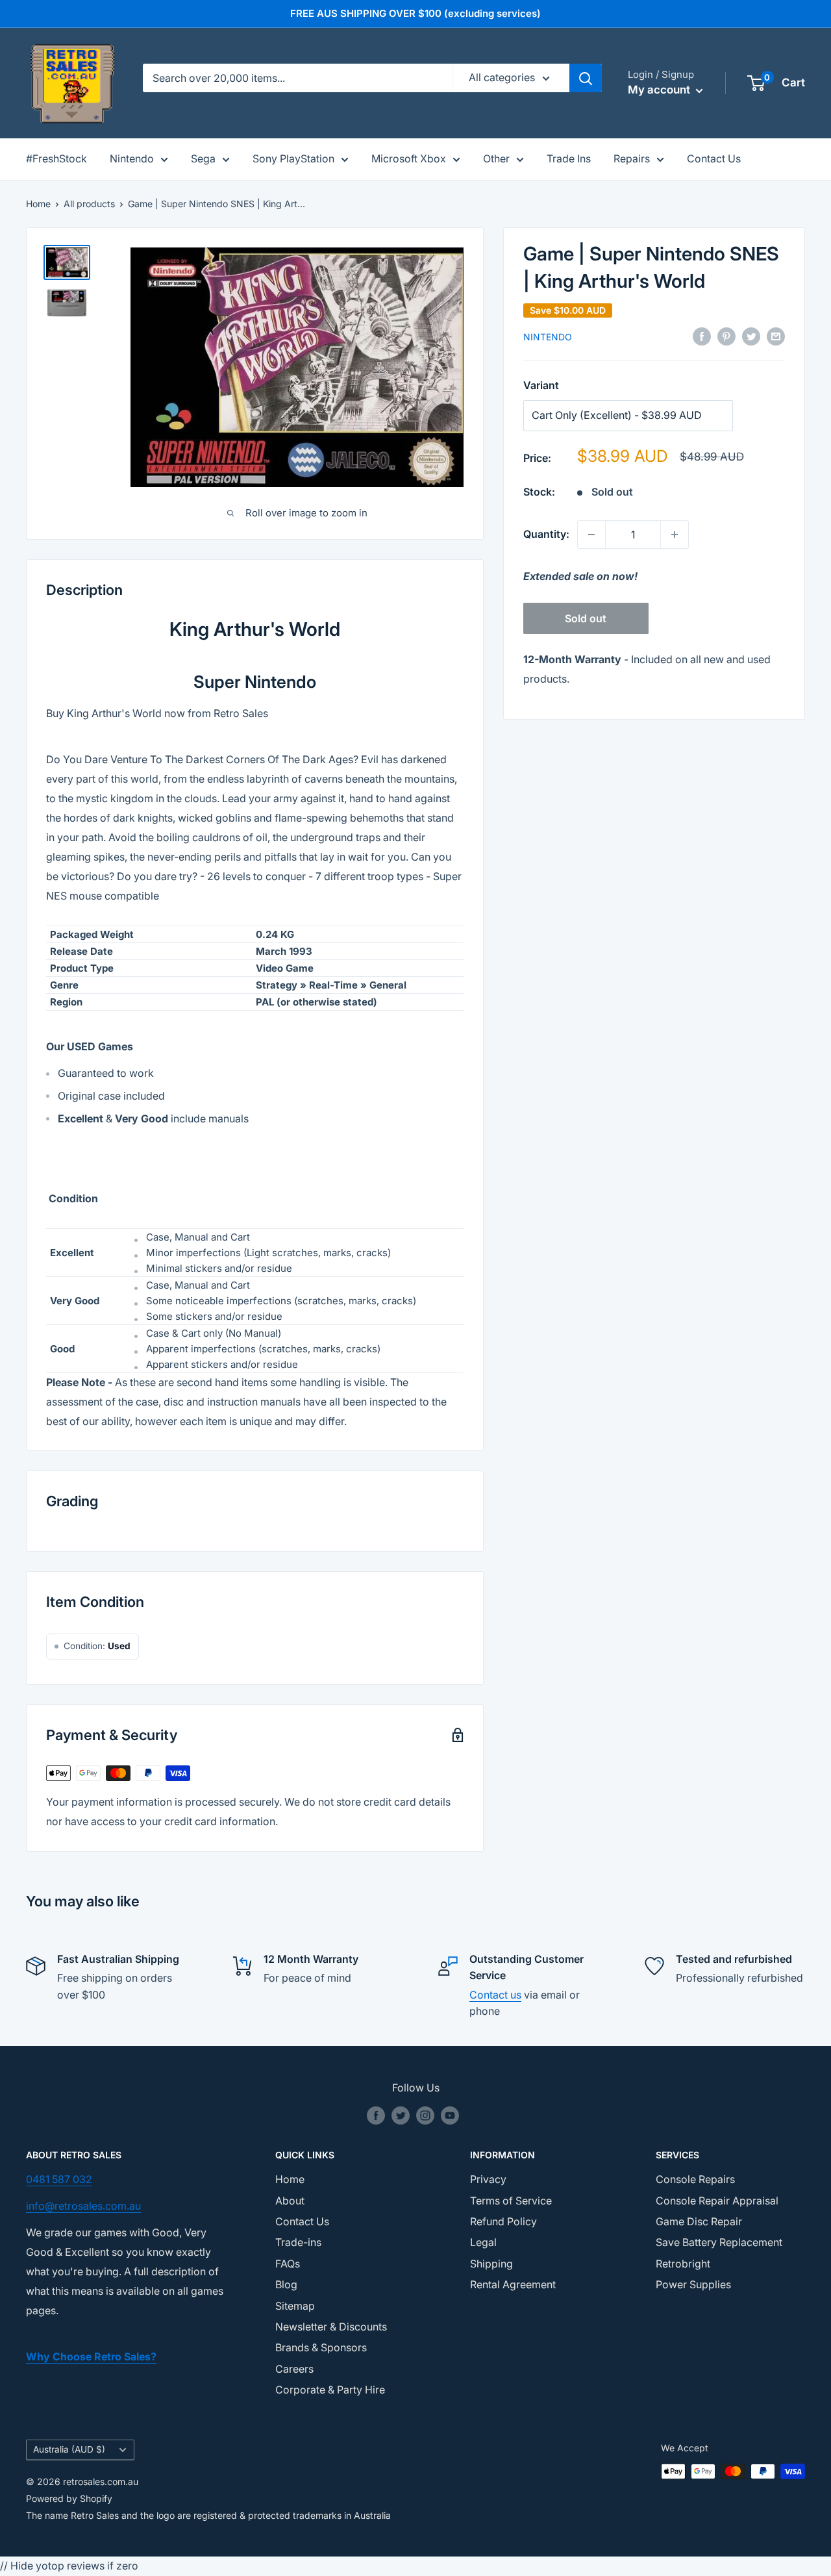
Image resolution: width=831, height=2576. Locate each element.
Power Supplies (693, 2284)
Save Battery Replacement (719, 2242)
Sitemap (295, 2306)
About (290, 2201)
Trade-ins (298, 2242)
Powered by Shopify (69, 2498)
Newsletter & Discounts (331, 2327)
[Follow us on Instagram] (425, 2115)
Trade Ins (569, 158)
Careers (294, 2369)
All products (89, 204)
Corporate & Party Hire (330, 2390)
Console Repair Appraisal (717, 2201)
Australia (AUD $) (69, 2449)
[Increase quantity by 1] (675, 535)
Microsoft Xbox (409, 158)
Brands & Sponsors (321, 2347)
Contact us (495, 1995)
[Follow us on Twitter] (401, 2115)
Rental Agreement (513, 2284)
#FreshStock (56, 158)
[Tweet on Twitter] (751, 336)
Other (496, 158)
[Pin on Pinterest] (726, 336)
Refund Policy (503, 2221)
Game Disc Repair (699, 2221)
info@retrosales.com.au (83, 2206)
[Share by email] (776, 336)
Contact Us (714, 158)
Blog (286, 2284)
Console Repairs (695, 2179)
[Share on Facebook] (702, 336)
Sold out (586, 618)
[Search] (586, 78)
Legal (483, 2242)
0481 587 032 (59, 2179)
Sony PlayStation (293, 158)
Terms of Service (511, 2201)
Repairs (632, 158)
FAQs (288, 2264)
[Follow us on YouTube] (450, 2115)
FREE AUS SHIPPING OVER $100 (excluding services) (415, 13)
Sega (203, 158)
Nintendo (132, 158)
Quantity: (546, 534)
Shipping (491, 2264)
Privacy (488, 2179)
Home (38, 204)
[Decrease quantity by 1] (591, 535)
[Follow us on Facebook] (376, 2115)
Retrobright (683, 2264)
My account (660, 90)
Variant (541, 385)
